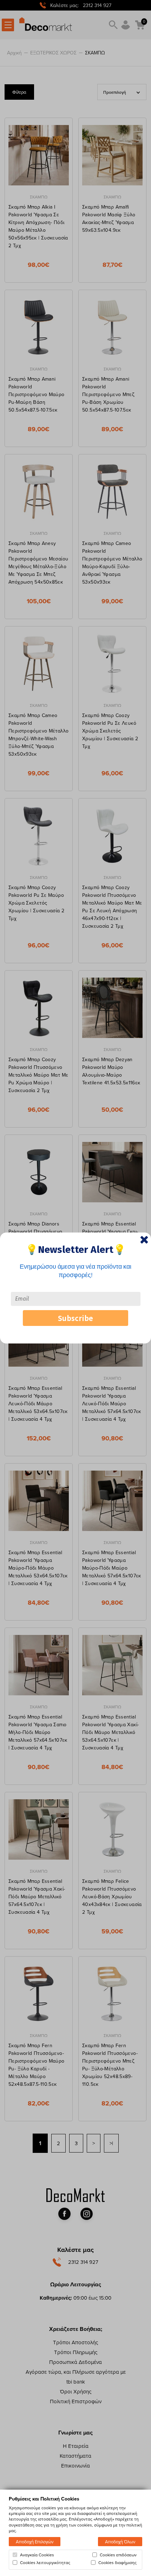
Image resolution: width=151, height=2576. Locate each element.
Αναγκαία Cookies (37, 2555)
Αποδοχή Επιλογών (35, 2542)
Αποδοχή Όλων (120, 2542)
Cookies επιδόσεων (118, 2555)
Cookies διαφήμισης (117, 2563)
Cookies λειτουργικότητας (45, 2563)
